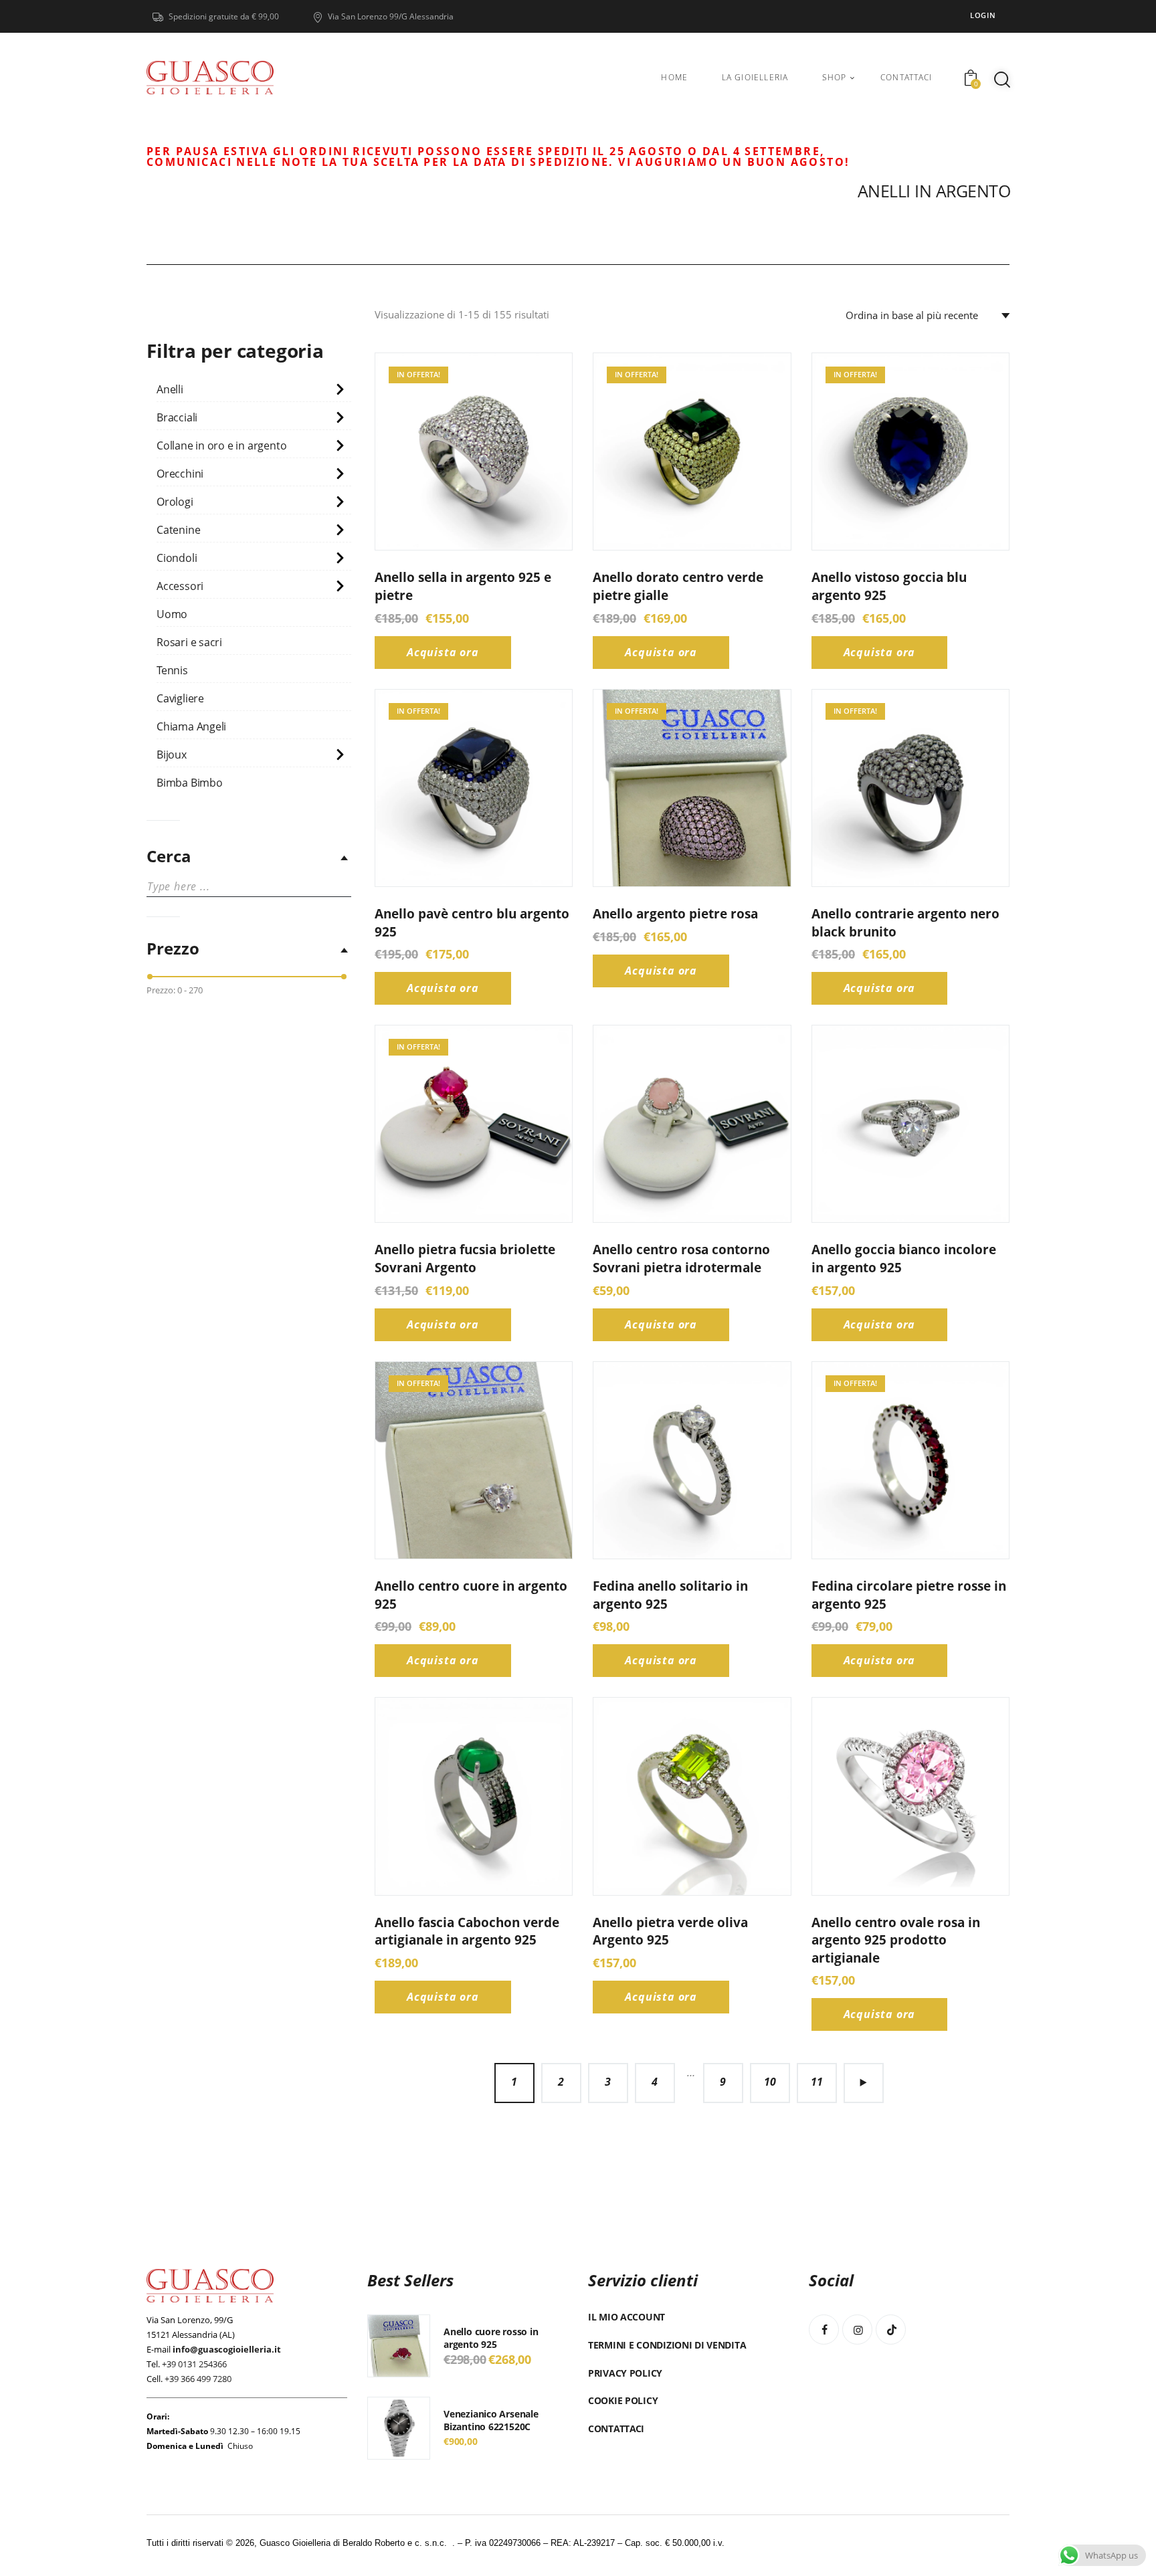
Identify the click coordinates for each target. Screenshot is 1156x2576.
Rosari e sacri (189, 642)
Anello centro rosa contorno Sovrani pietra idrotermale (681, 1259)
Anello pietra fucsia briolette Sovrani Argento (465, 1259)
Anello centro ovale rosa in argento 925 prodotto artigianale (896, 1940)
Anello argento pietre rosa (675, 914)
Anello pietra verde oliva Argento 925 (670, 1931)
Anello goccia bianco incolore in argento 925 (904, 1259)
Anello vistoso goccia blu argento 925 (889, 586)
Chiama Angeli (191, 726)
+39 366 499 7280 (198, 2379)
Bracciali (177, 417)
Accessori (180, 586)
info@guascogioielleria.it (227, 2349)
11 (817, 2082)
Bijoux (172, 755)
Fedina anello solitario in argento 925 (670, 1595)
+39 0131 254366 (194, 2364)
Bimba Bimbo (190, 783)
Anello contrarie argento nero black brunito (905, 923)
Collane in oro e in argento (221, 445)
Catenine (178, 530)
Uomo (172, 614)
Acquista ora (443, 652)
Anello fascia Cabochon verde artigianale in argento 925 (467, 1931)
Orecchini (180, 474)
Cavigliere (180, 698)
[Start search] (1002, 80)
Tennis (172, 670)
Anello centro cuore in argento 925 (471, 1595)
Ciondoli (177, 558)
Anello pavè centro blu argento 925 (472, 923)
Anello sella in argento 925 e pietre (463, 586)
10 (770, 2082)
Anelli (170, 389)
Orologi (175, 502)
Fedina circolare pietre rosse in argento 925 (909, 1595)
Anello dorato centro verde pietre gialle (678, 586)
